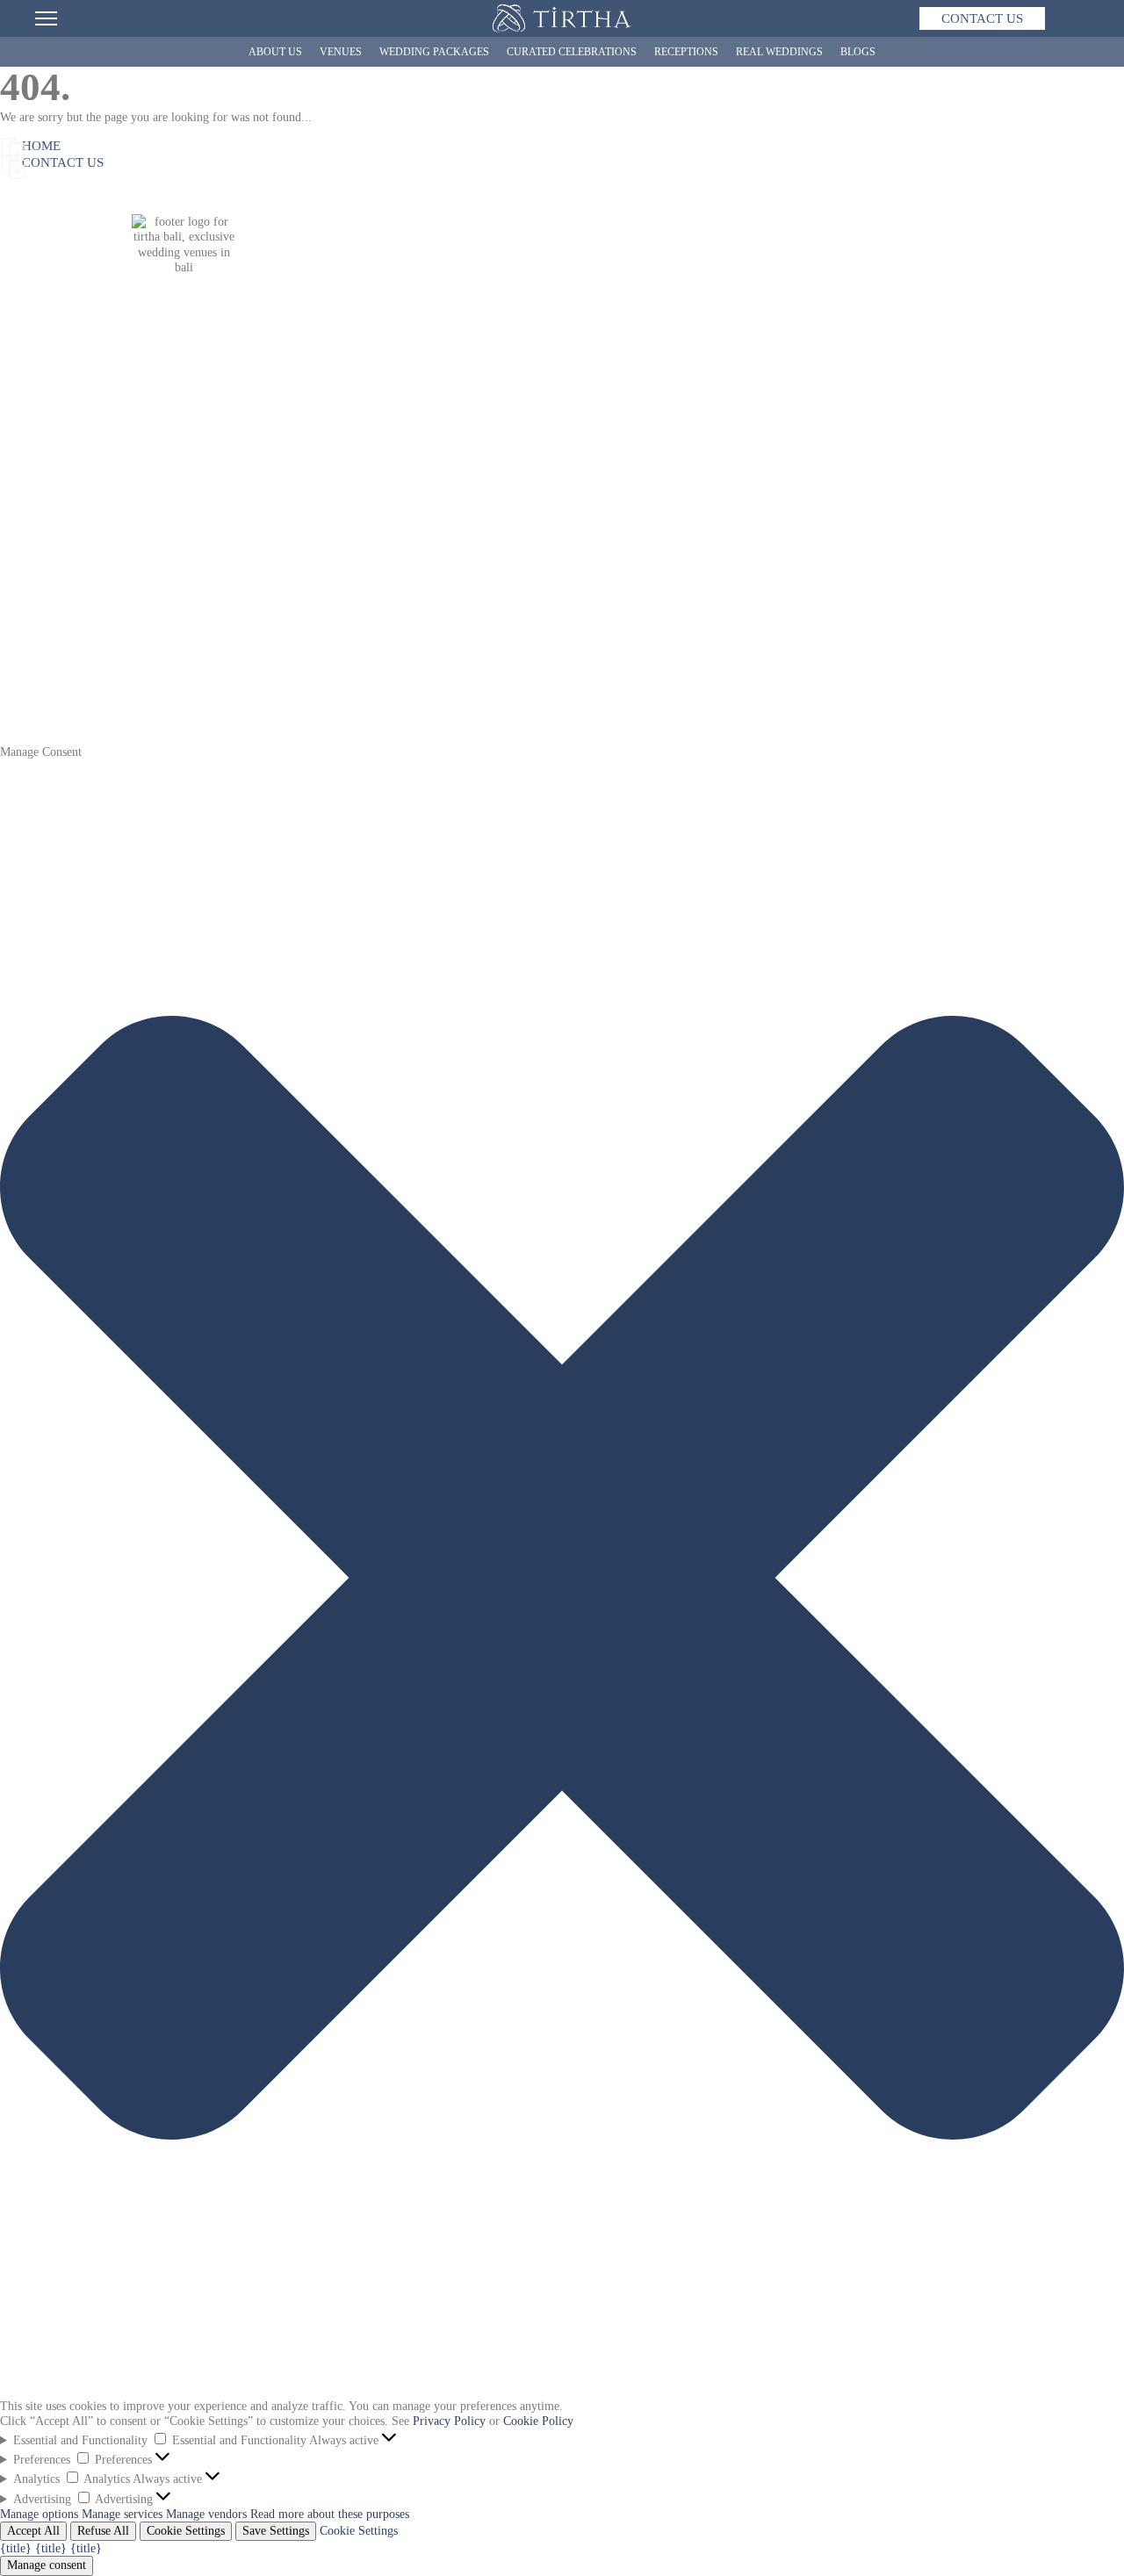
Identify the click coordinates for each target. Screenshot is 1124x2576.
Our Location (133, 681)
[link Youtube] (250, 391)
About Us (275, 52)
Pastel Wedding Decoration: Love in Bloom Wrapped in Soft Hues (919, 533)
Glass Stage (137, 562)
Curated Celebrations (572, 52)
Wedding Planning (46, 622)
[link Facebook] (162, 391)
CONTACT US (982, 18)
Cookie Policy (538, 2421)
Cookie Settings (186, 2531)
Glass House (130, 592)
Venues (341, 52)
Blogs (858, 52)
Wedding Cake (580, 622)
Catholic (239, 637)
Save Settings (276, 2531)
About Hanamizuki (39, 570)
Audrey (237, 563)
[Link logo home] (562, 18)
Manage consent (47, 2565)
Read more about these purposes (330, 2514)
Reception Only (257, 652)
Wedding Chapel (149, 548)
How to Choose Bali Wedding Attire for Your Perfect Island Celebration (933, 577)
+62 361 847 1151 (184, 367)
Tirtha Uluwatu (137, 533)
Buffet (560, 562)
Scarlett (238, 578)
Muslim (238, 666)
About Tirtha (32, 533)
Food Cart (569, 592)
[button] (562, 2390)
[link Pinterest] (206, 391)
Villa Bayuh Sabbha (414, 548)
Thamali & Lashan (684, 578)
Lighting (566, 651)
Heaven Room (143, 577)
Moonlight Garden (154, 607)
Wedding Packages (434, 52)
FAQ (12, 666)
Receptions (686, 52)
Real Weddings (779, 52)
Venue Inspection (141, 696)
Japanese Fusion (584, 533)
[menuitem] (982, 18)
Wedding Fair (34, 651)
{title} (16, 2548)
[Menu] (46, 18)
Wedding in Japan (44, 636)
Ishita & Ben (669, 592)
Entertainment (580, 636)
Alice (232, 607)
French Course (580, 548)
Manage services (122, 2514)
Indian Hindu (252, 622)
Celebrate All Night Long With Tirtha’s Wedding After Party (905, 607)
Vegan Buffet (577, 577)
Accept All (33, 2531)
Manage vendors (206, 2514)
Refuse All (103, 2531)
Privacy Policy (449, 2421)
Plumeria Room (147, 622)
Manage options (39, 2514)
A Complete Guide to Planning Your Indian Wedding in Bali (904, 592)
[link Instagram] (119, 391)
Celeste (236, 592)
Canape (562, 607)
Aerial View (129, 666)
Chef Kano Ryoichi (36, 600)
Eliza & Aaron (674, 548)
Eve (228, 548)
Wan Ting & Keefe (685, 607)
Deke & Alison (674, 563)
